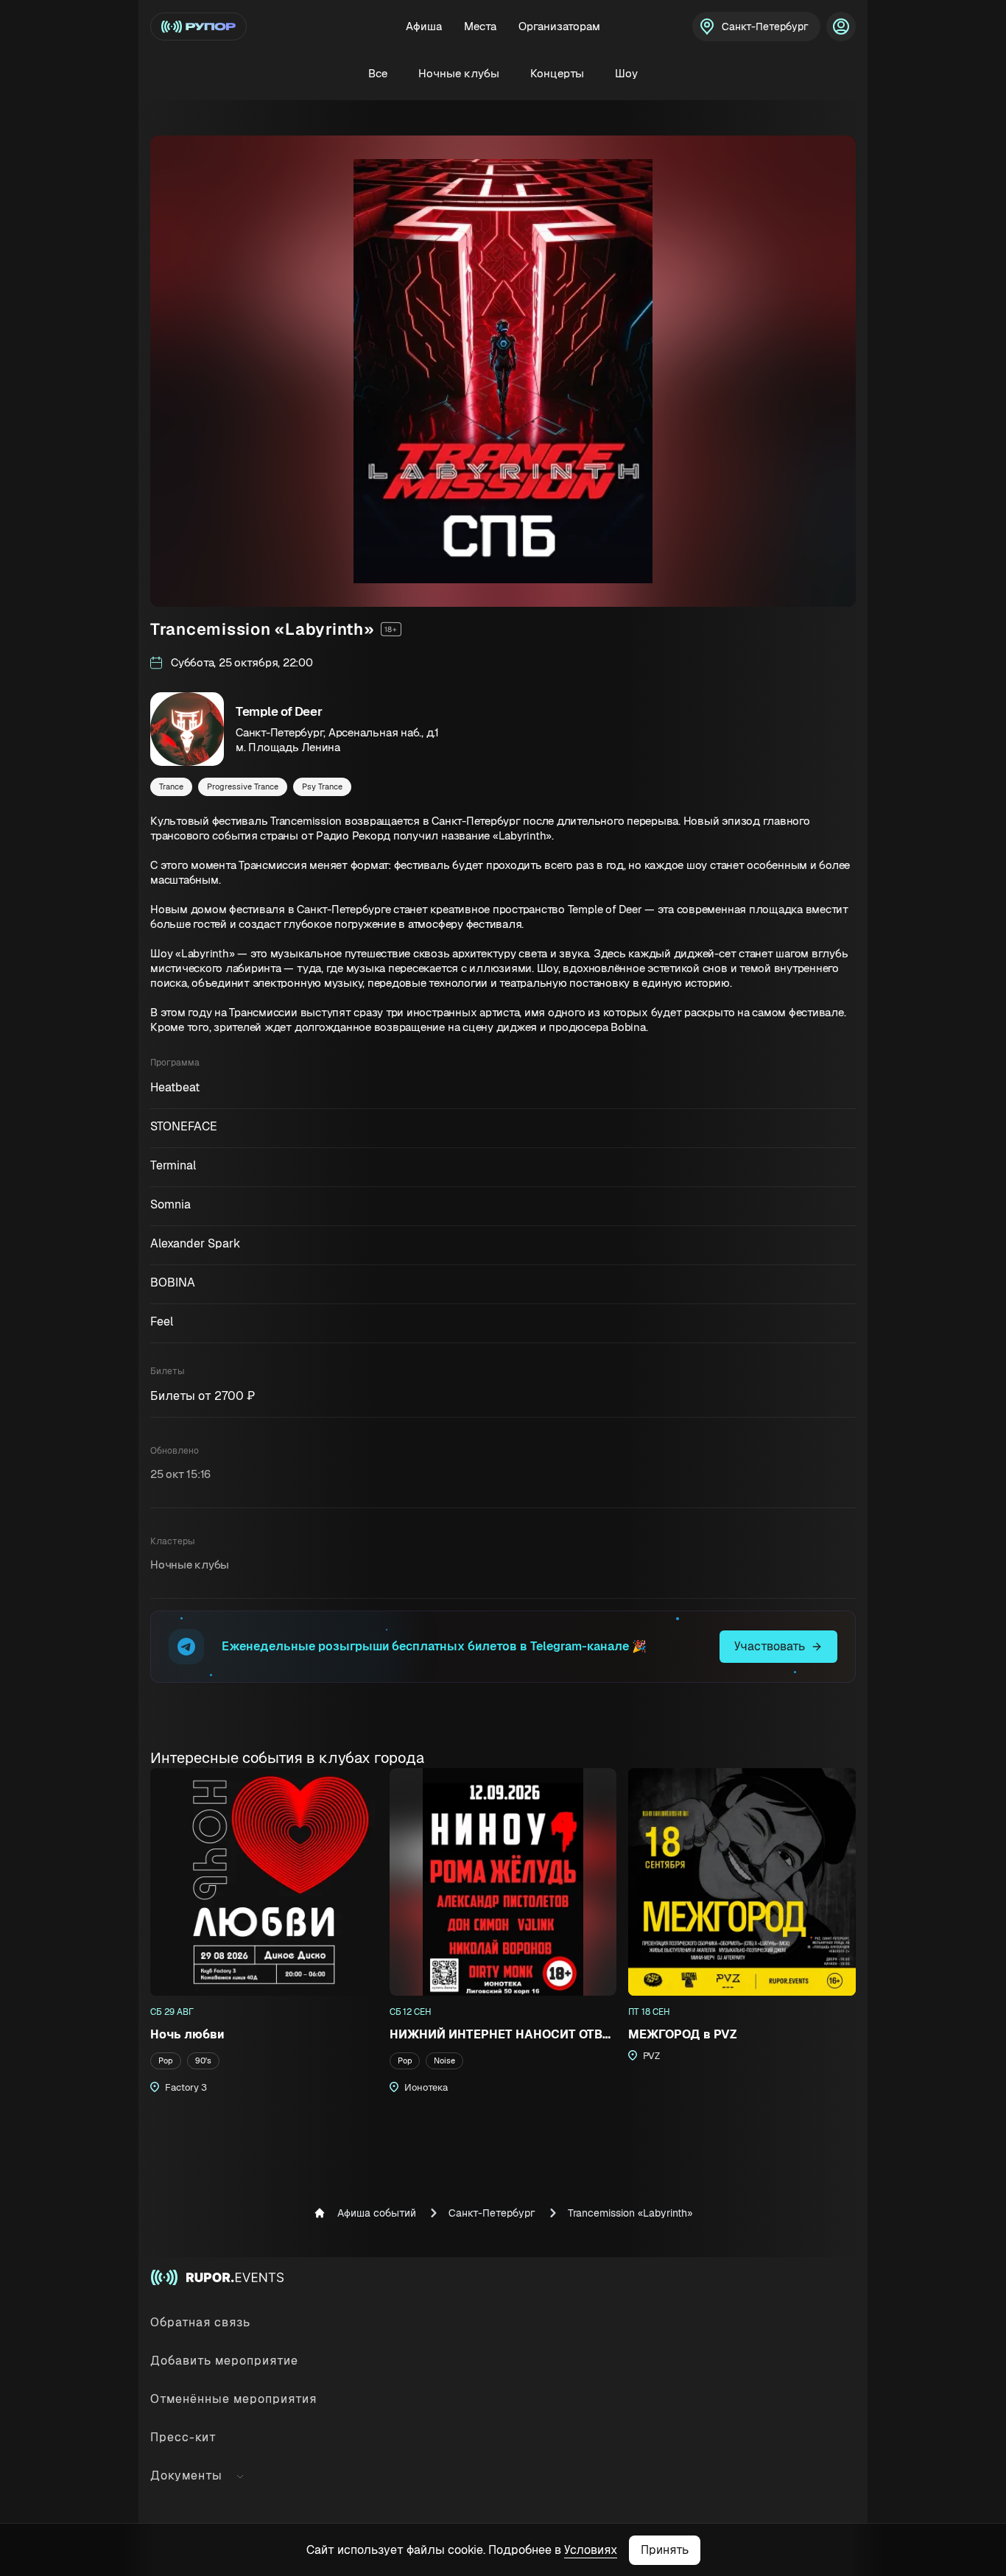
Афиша (424, 26)
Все (378, 73)
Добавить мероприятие (224, 2361)
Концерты (557, 73)
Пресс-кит (183, 2437)
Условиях (591, 2550)
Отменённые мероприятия (233, 2399)
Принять (665, 2550)
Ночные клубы (459, 73)
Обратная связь (200, 2322)
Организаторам (559, 26)
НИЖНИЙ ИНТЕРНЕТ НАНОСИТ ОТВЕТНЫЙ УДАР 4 (503, 2034)
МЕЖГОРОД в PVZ (683, 2034)
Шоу (626, 73)
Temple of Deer (279, 711)
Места (480, 26)
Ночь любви (187, 2034)
